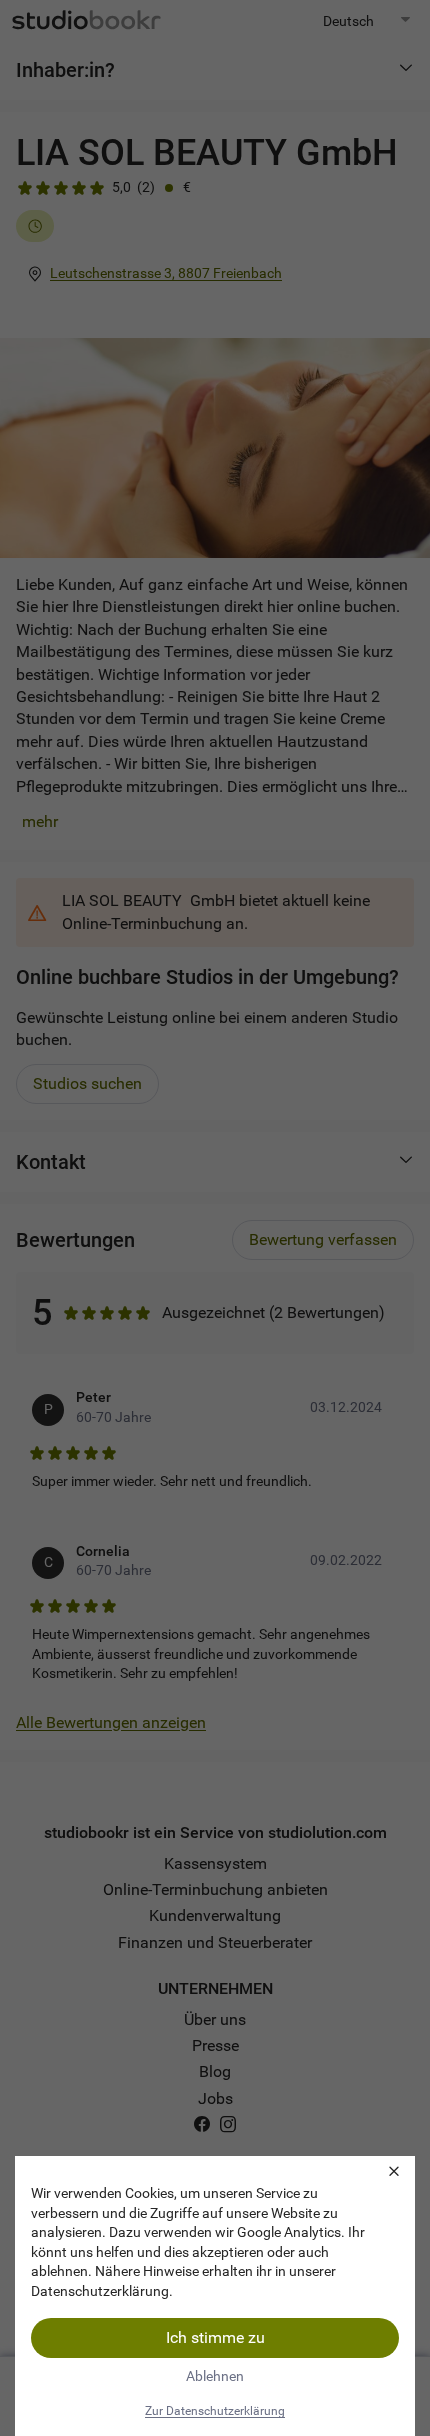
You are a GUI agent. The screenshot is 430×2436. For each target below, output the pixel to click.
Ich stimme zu (215, 2337)
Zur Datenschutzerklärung (215, 2411)
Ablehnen (215, 2376)
